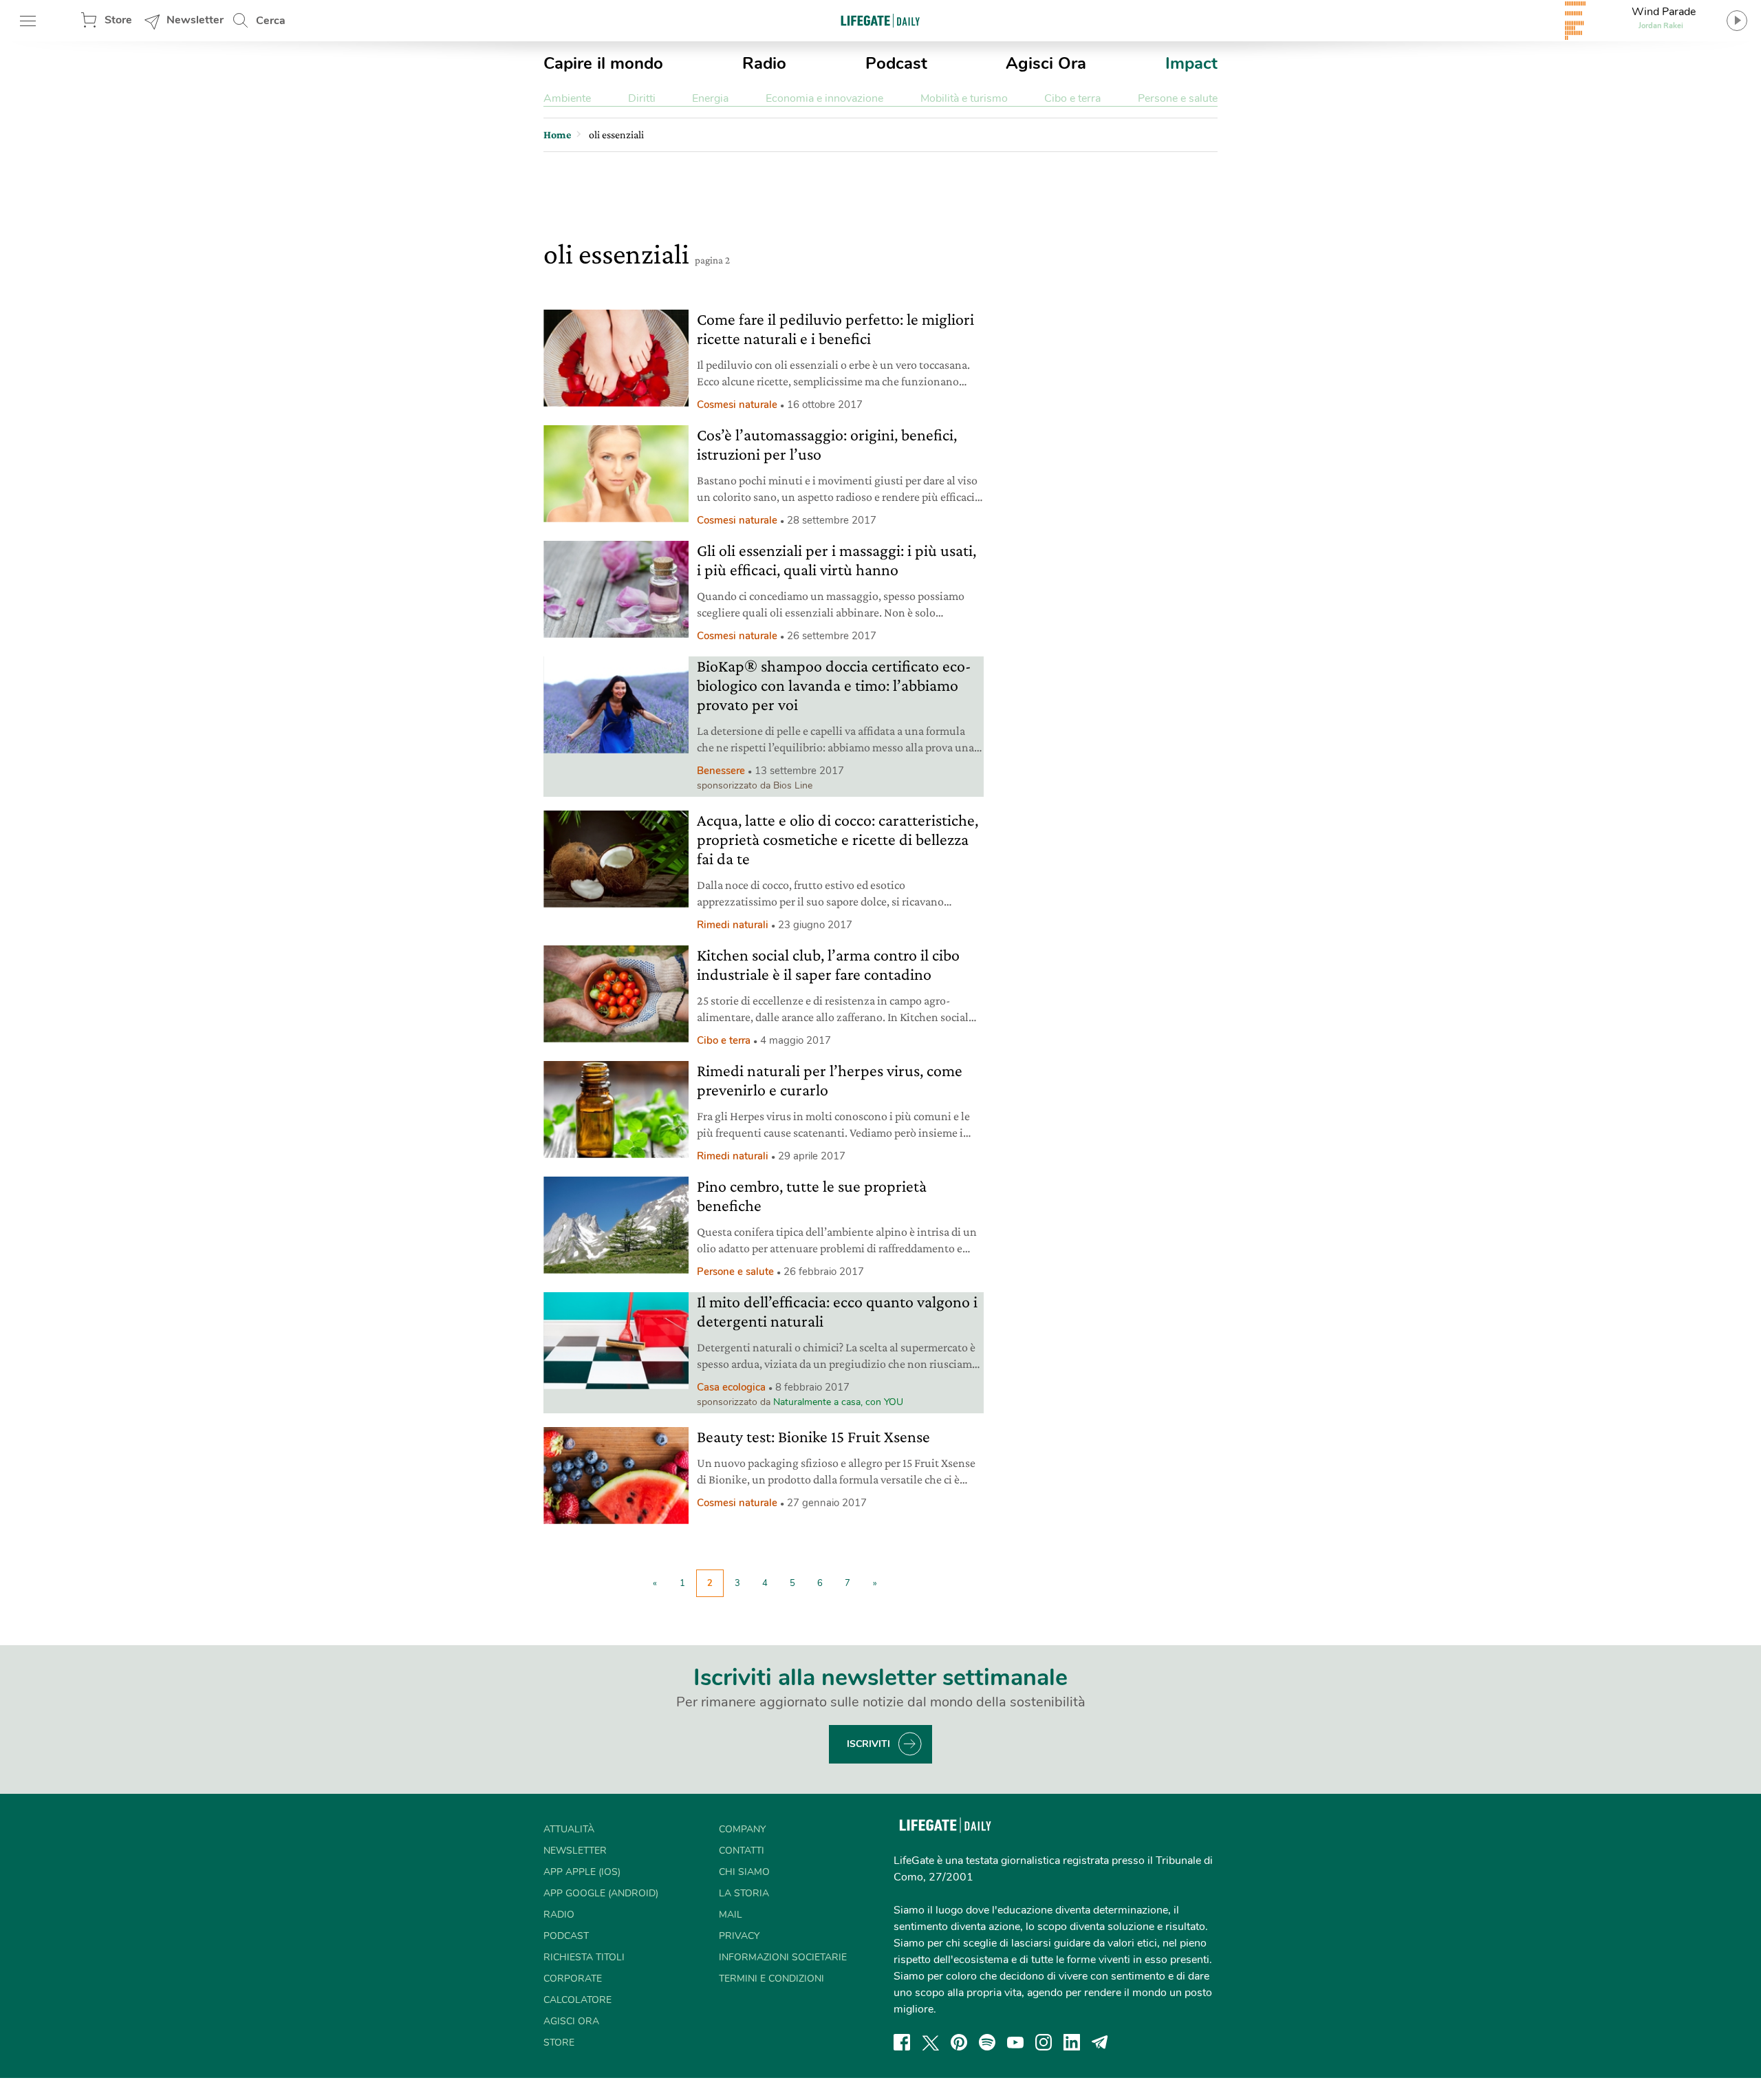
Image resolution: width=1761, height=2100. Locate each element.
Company (742, 1829)
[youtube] (1015, 2042)
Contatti (742, 1851)
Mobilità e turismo (964, 98)
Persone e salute (1178, 98)
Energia (710, 98)
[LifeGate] (880, 20)
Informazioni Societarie (783, 1957)
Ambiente (567, 98)
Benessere (721, 771)
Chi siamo (744, 1872)
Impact (1191, 63)
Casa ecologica (731, 1387)
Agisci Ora (1046, 63)
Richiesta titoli (584, 1957)
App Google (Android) (601, 1893)
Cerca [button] (271, 21)
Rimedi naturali (733, 925)
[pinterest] (959, 2042)
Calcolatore (577, 2000)
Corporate (573, 1979)
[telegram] (1100, 2042)
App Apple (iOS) (582, 1872)
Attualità (569, 1829)
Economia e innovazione (824, 98)
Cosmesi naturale (737, 405)
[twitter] (931, 2042)
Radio (764, 63)
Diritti (642, 98)
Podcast (896, 63)
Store (118, 20)
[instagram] (1044, 2042)
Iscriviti (868, 1744)
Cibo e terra (1072, 98)
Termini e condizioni (771, 1979)
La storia (744, 1893)
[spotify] (987, 2042)
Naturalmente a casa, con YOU (838, 1402)
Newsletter (195, 20)
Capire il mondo (603, 63)
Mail (731, 1915)
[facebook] (902, 2042)
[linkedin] (1072, 2042)
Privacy (739, 1936)
